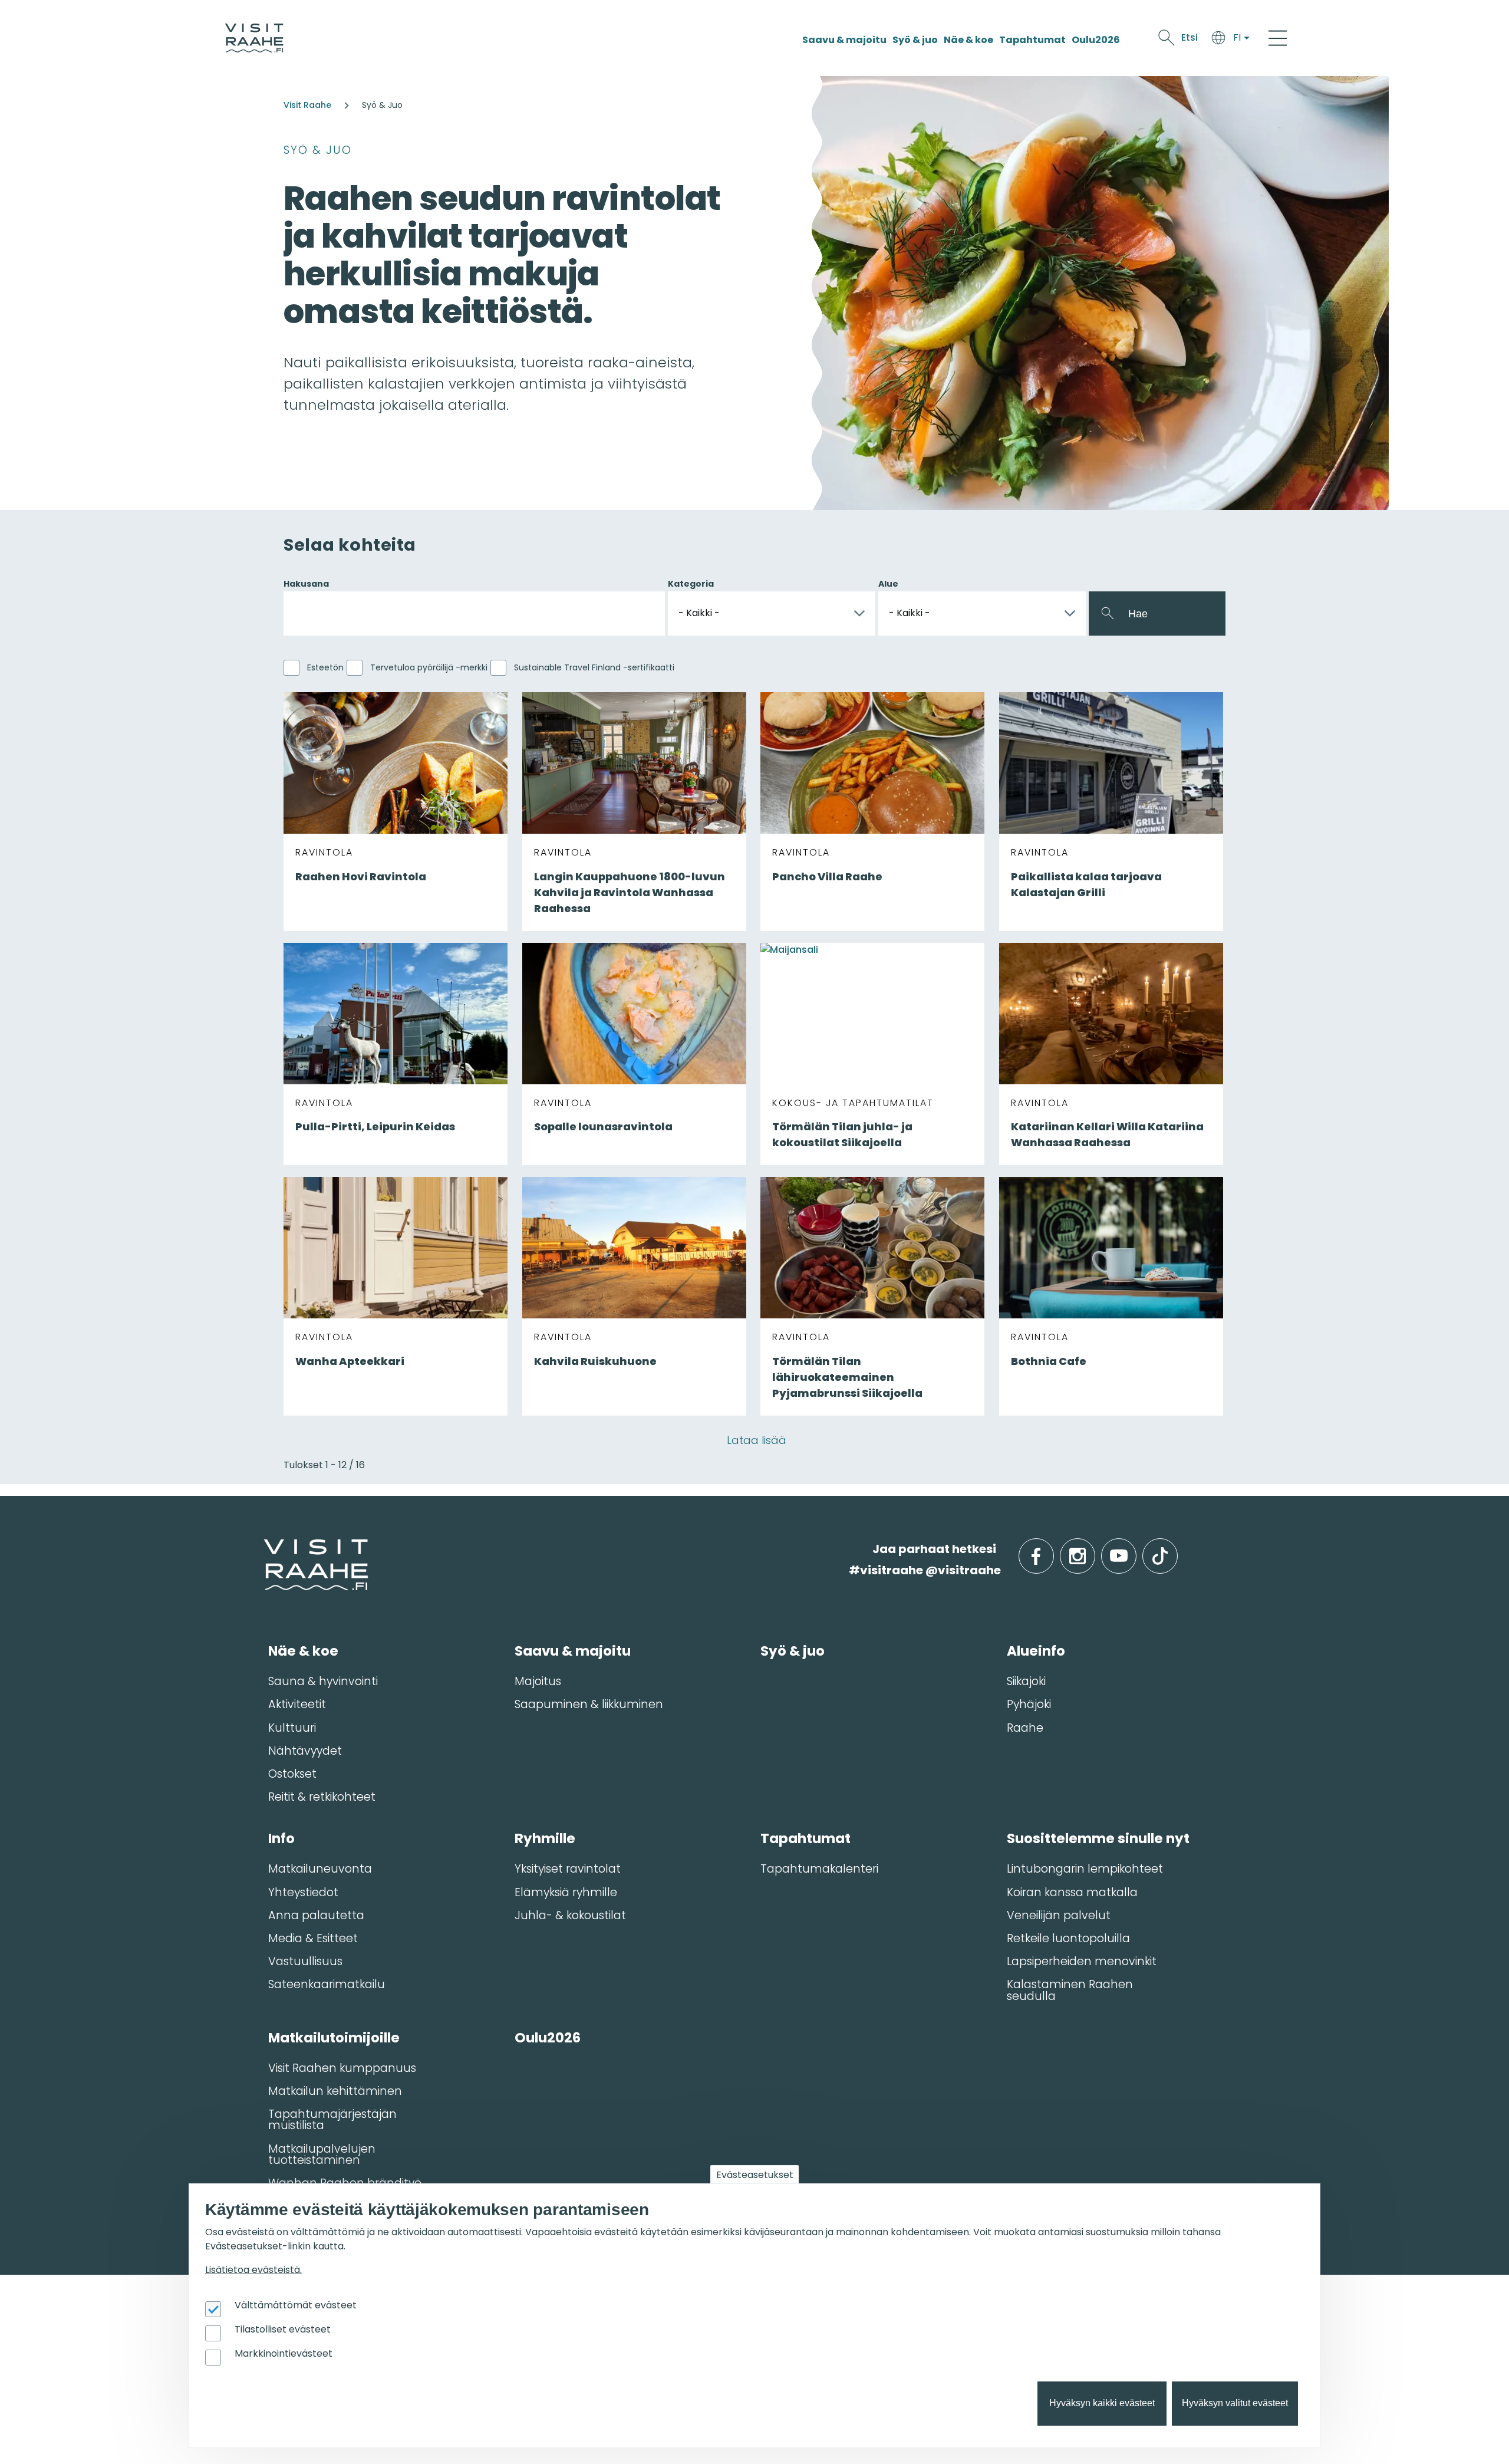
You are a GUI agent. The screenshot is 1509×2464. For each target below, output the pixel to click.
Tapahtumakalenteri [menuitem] (819, 1869)
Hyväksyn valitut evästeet (1235, 2404)
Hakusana (306, 584)
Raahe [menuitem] (1025, 1728)
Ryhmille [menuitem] (545, 1838)
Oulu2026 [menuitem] (548, 2038)
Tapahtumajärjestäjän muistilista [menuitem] (332, 2120)
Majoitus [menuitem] (538, 1681)
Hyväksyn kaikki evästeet (1102, 2404)
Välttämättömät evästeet (296, 2305)
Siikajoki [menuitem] (1026, 1681)
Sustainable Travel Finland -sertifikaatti (594, 667)
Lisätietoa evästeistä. (253, 2270)
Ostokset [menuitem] (292, 1774)
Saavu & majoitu (844, 40)
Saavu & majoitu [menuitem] (573, 1651)
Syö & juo (915, 40)
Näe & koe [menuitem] (303, 1651)
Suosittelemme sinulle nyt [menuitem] (1098, 1838)
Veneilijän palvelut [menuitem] (1059, 1915)
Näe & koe (968, 40)
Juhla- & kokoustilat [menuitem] (570, 1915)
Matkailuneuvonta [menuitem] (320, 1869)
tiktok (1176, 1549)
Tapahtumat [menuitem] (805, 1838)
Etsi (1190, 37)
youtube (1134, 1549)
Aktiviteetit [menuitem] (297, 1704)
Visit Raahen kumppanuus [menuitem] (342, 2068)
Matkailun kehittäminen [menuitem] (335, 2091)
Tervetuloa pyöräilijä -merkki (429, 667)
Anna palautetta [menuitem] (316, 1915)
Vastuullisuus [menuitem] (305, 1961)
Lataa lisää (757, 1440)
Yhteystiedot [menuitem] (303, 1892)
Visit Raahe (307, 105)
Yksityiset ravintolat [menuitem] (568, 1869)
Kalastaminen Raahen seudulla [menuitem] (1070, 1990)
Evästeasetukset (755, 2175)
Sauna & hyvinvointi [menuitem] (323, 1681)
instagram (1093, 1549)
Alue (888, 584)
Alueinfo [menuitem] (1036, 1651)
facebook (1051, 1549)
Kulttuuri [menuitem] (292, 1728)
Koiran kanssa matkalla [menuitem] (1072, 1892)
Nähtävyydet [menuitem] (305, 1751)
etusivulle (265, 1549)
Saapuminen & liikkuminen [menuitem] (589, 1704)
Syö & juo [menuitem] (793, 1651)
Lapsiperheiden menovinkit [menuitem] (1082, 1961)
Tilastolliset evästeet (283, 2329)
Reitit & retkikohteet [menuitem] (322, 1797)
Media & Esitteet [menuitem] (313, 1938)
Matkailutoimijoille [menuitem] (334, 2038)
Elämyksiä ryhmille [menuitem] (566, 1892)
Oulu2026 (1096, 40)
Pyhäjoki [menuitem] (1029, 1704)
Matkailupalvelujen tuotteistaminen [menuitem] (322, 2154)
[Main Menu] (1278, 38)
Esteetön (325, 667)
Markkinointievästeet (284, 2353)
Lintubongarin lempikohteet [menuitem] (1085, 1869)
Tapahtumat (1032, 40)
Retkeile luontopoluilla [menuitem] (1068, 1938)
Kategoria (691, 584)
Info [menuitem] (281, 1838)
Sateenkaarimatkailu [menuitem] (327, 1984)
